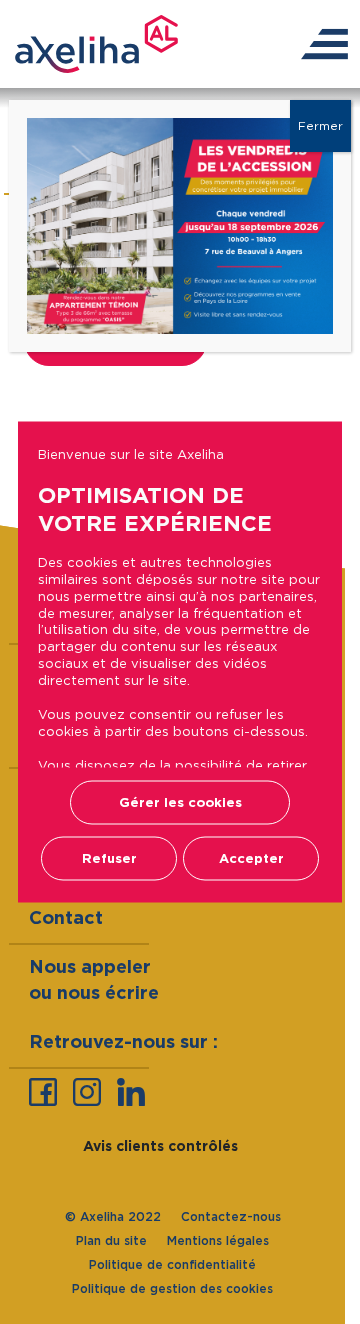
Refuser (109, 858)
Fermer (320, 125)
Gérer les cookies (180, 802)
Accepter (251, 858)
